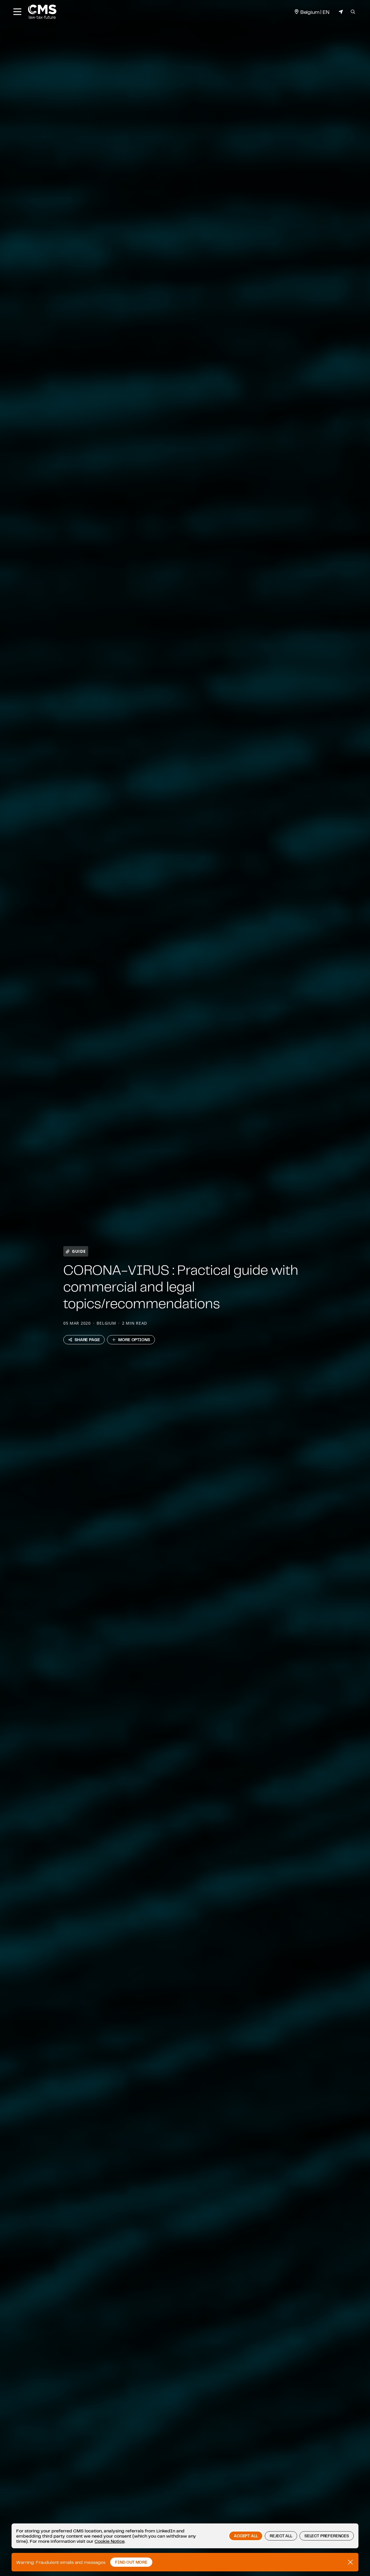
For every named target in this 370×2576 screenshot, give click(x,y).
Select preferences (327, 2536)
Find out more (131, 2562)
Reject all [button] (281, 2536)
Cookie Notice (110, 2541)
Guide (79, 1251)
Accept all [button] (246, 2536)
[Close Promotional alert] (350, 2562)
